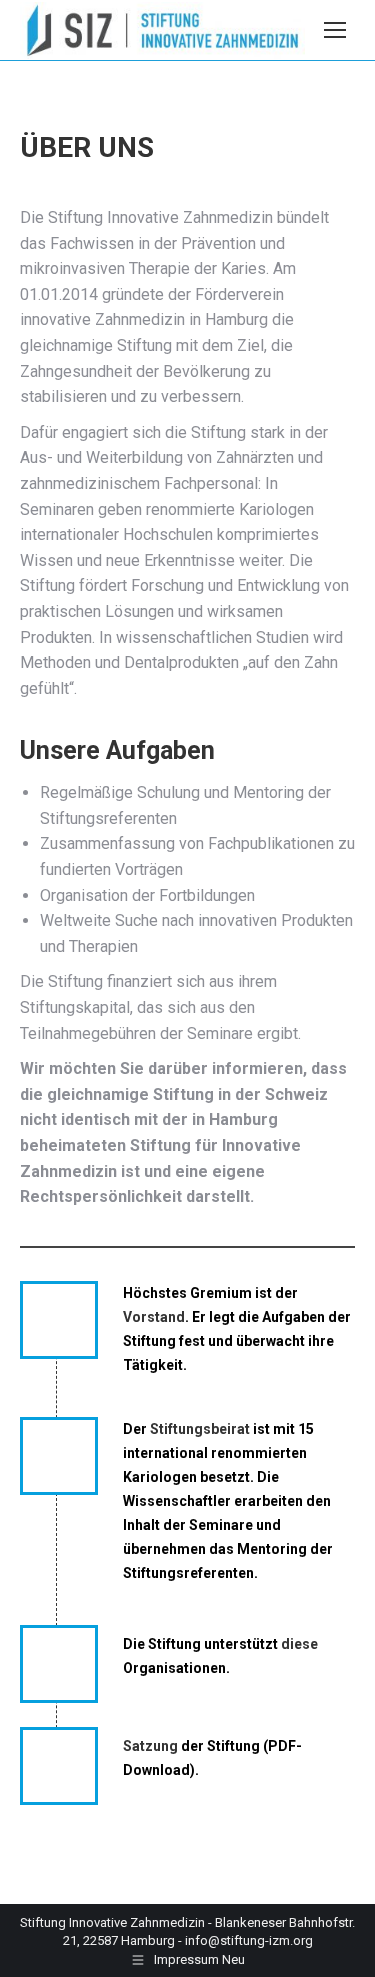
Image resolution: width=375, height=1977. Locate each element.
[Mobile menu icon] (335, 30)
